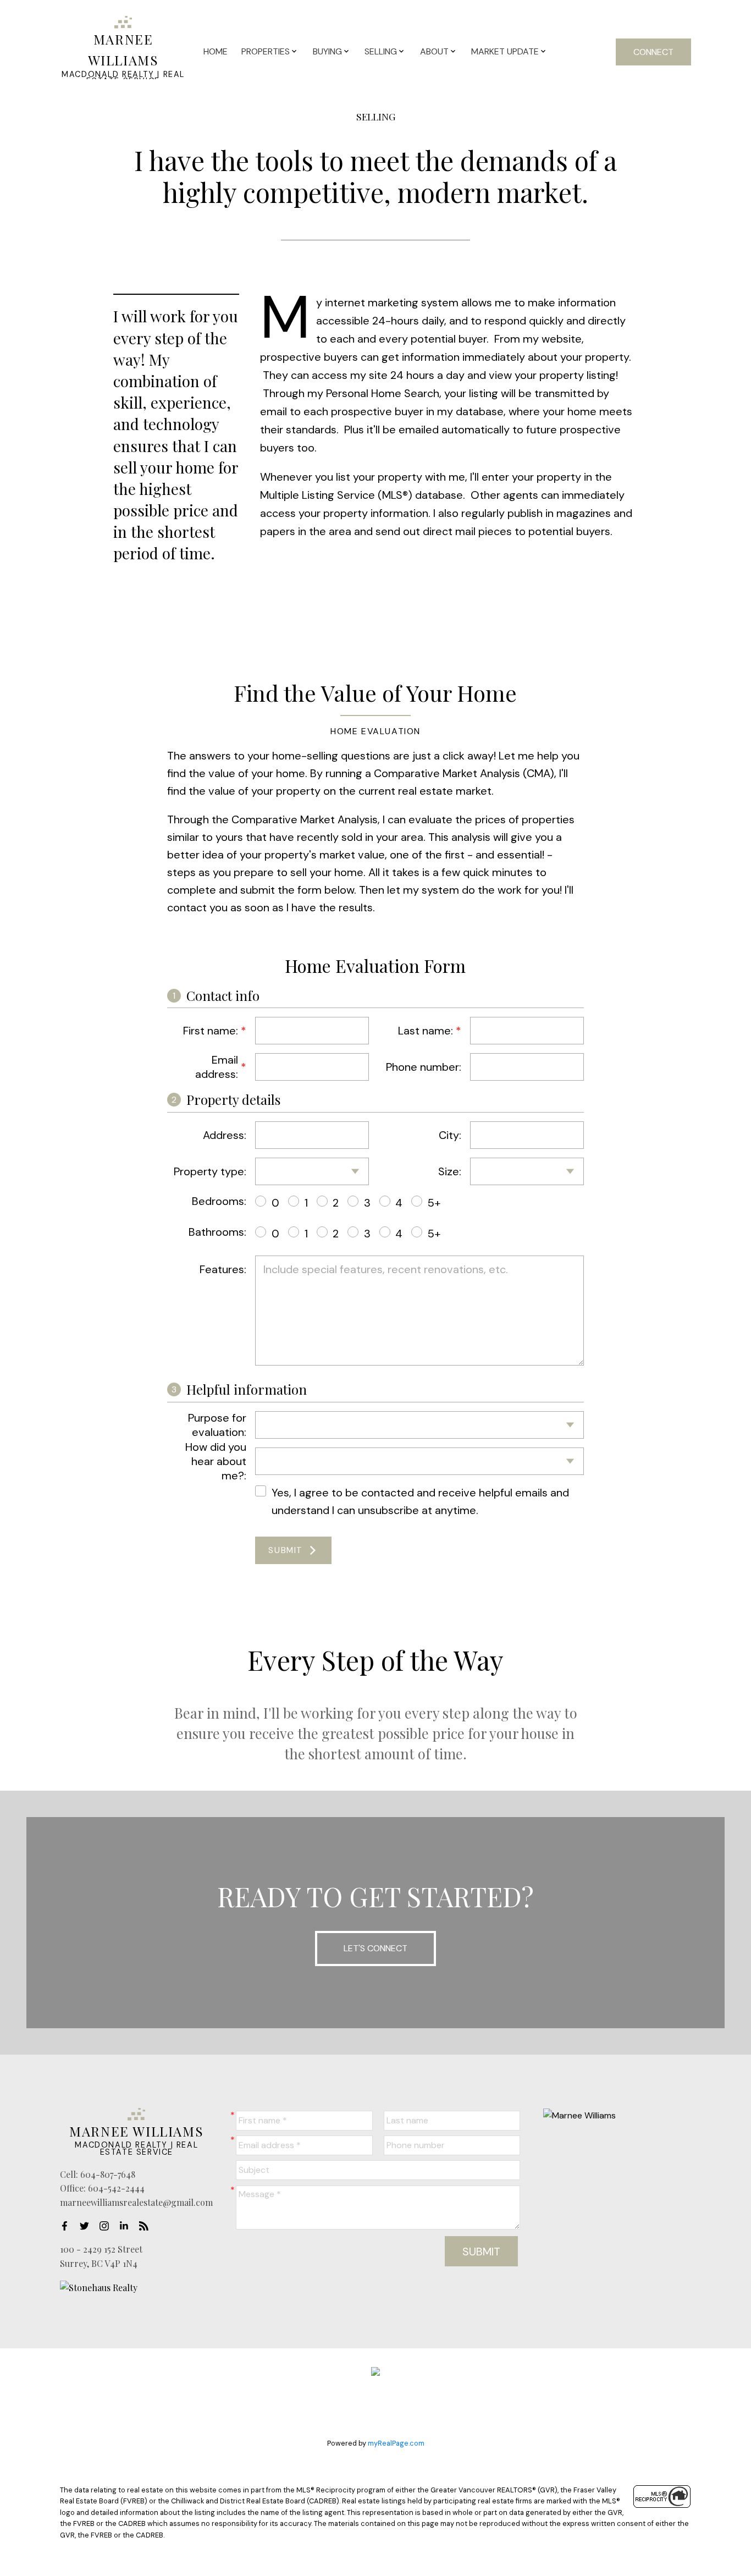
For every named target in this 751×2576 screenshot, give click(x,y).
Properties (266, 51)
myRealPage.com (396, 2443)
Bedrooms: (219, 1201)
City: (450, 1135)
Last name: (426, 1031)
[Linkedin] (127, 2226)
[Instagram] (107, 2226)
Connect (653, 52)
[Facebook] (68, 2226)
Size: (450, 1171)
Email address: (217, 1067)
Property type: (210, 1171)
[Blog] (147, 2226)
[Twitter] (87, 2226)
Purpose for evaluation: (217, 1425)
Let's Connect (375, 1948)
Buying (327, 51)
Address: (225, 1135)
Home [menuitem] (216, 51)
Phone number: (424, 1067)
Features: (223, 1269)
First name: (211, 1031)
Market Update (505, 51)
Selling (381, 51)
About (434, 51)
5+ (434, 1203)
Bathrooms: (217, 1232)
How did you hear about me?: (216, 1461)
